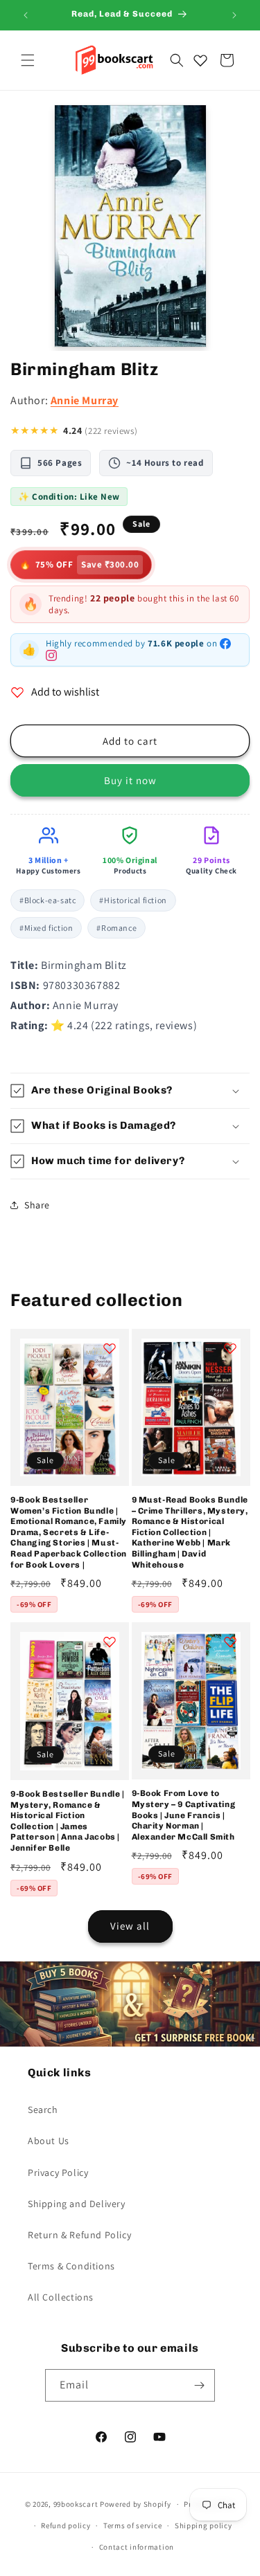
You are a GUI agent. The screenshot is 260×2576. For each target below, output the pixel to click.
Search (43, 2110)
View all (130, 1926)
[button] (28, 60)
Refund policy (66, 2525)
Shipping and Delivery (77, 2204)
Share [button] (37, 1205)
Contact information (137, 2547)
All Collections (61, 2297)
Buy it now (130, 780)
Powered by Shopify (136, 2504)
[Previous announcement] (26, 15)
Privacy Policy (58, 2173)
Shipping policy (203, 2525)
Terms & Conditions (71, 2266)
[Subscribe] (199, 2385)
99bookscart (76, 2504)
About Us (49, 2141)
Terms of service (132, 2525)
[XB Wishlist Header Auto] (200, 60)
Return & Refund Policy (79, 2235)
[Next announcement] (234, 15)
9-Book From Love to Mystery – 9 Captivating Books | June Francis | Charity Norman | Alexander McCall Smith (184, 1815)
